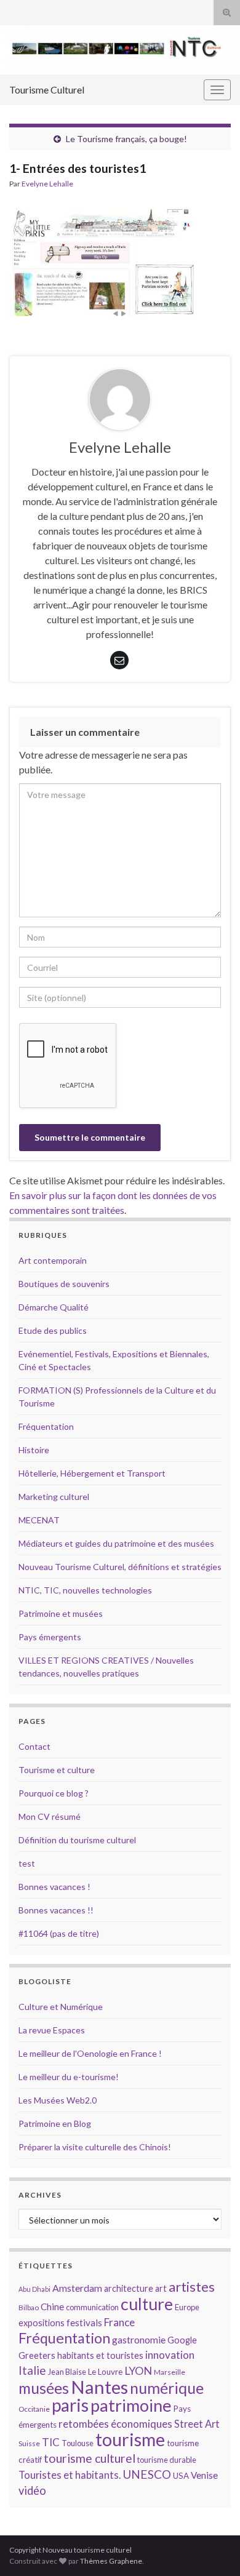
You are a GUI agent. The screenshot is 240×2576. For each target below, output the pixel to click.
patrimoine (131, 2405)
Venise (204, 2475)
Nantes (99, 2387)
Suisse (29, 2443)
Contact (34, 1746)
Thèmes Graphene (111, 2561)
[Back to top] (212, 2548)
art (161, 2288)
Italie (32, 2370)
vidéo (32, 2490)
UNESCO (147, 2474)
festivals (84, 2323)
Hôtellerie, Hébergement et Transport (92, 1473)
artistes (192, 2287)
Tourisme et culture (57, 1770)
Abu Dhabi (34, 2289)
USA (181, 2476)
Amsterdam (77, 2288)
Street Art (197, 2424)
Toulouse (78, 2443)
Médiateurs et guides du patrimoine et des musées (116, 1543)
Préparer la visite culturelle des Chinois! (95, 2147)
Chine (52, 2307)
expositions (42, 2323)
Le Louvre (105, 2372)
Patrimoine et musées (61, 1613)
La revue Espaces (52, 2030)
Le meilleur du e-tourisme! (69, 2077)
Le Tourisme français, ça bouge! (126, 139)
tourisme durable (167, 2460)
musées (44, 2388)
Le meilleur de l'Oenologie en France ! (90, 2053)
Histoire (34, 1450)
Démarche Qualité (54, 1307)
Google (182, 2340)
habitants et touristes (100, 2355)
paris (70, 2405)
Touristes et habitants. (70, 2475)
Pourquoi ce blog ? (54, 1793)
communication (92, 2307)
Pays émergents (50, 1637)
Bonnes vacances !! (56, 1910)
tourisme (130, 2439)
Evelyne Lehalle (47, 184)
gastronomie (139, 2339)
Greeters (37, 2355)
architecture (129, 2288)
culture (147, 2304)
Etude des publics (53, 1330)
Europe (187, 2307)
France (119, 2322)
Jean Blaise (67, 2372)
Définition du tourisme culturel (77, 1840)
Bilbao (29, 2307)
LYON (138, 2371)
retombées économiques (115, 2424)
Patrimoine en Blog (55, 2123)
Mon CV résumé (50, 1816)
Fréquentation (46, 1426)
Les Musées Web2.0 (58, 2100)
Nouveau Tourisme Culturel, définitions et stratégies (120, 1567)
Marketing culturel (54, 1497)
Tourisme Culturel (47, 90)
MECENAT (39, 1520)
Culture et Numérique (61, 2007)
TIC (51, 2442)
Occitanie (34, 2409)
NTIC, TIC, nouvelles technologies (85, 1590)
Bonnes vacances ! (54, 1887)
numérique (167, 2388)
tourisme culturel (90, 2458)
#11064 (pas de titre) (59, 1933)
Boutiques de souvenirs (64, 1284)
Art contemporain (53, 1260)
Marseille (170, 2372)
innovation (170, 2355)
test (27, 1863)
